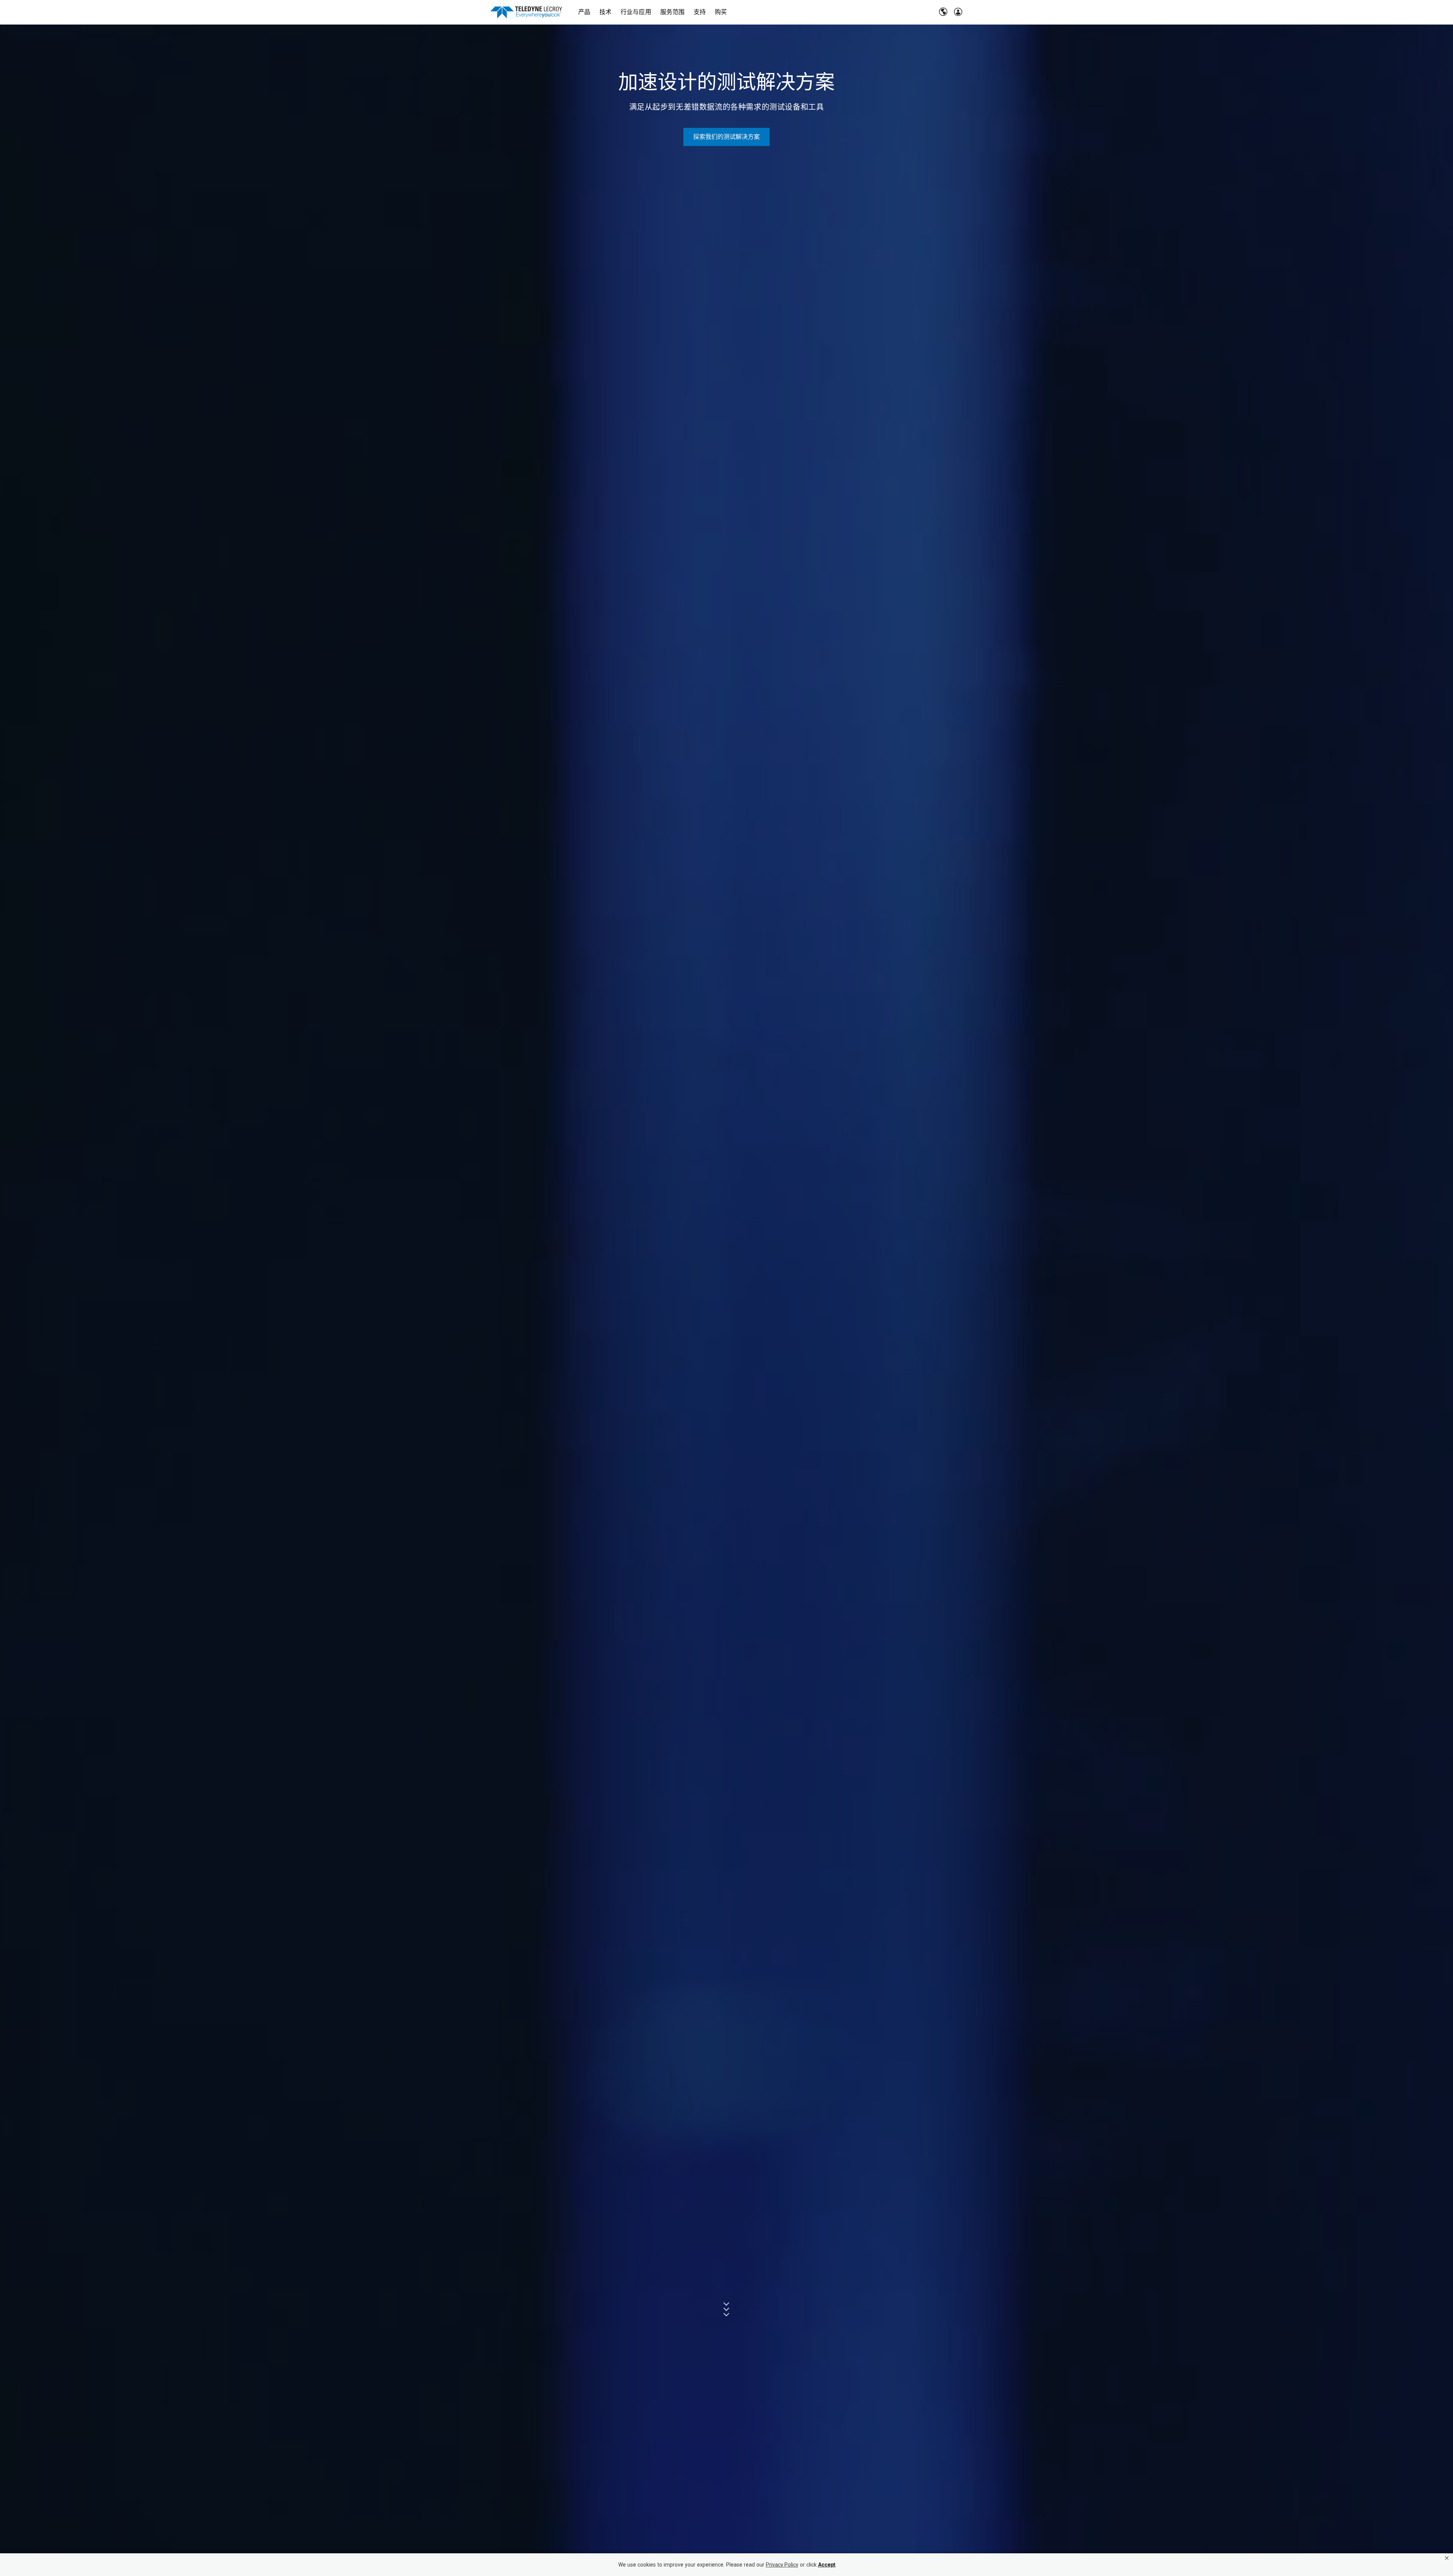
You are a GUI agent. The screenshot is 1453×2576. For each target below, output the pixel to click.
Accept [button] (827, 2565)
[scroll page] (727, 2309)
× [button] (1447, 2558)
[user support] (958, 12)
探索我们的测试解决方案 (727, 137)
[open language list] (943, 12)
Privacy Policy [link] (782, 2565)
